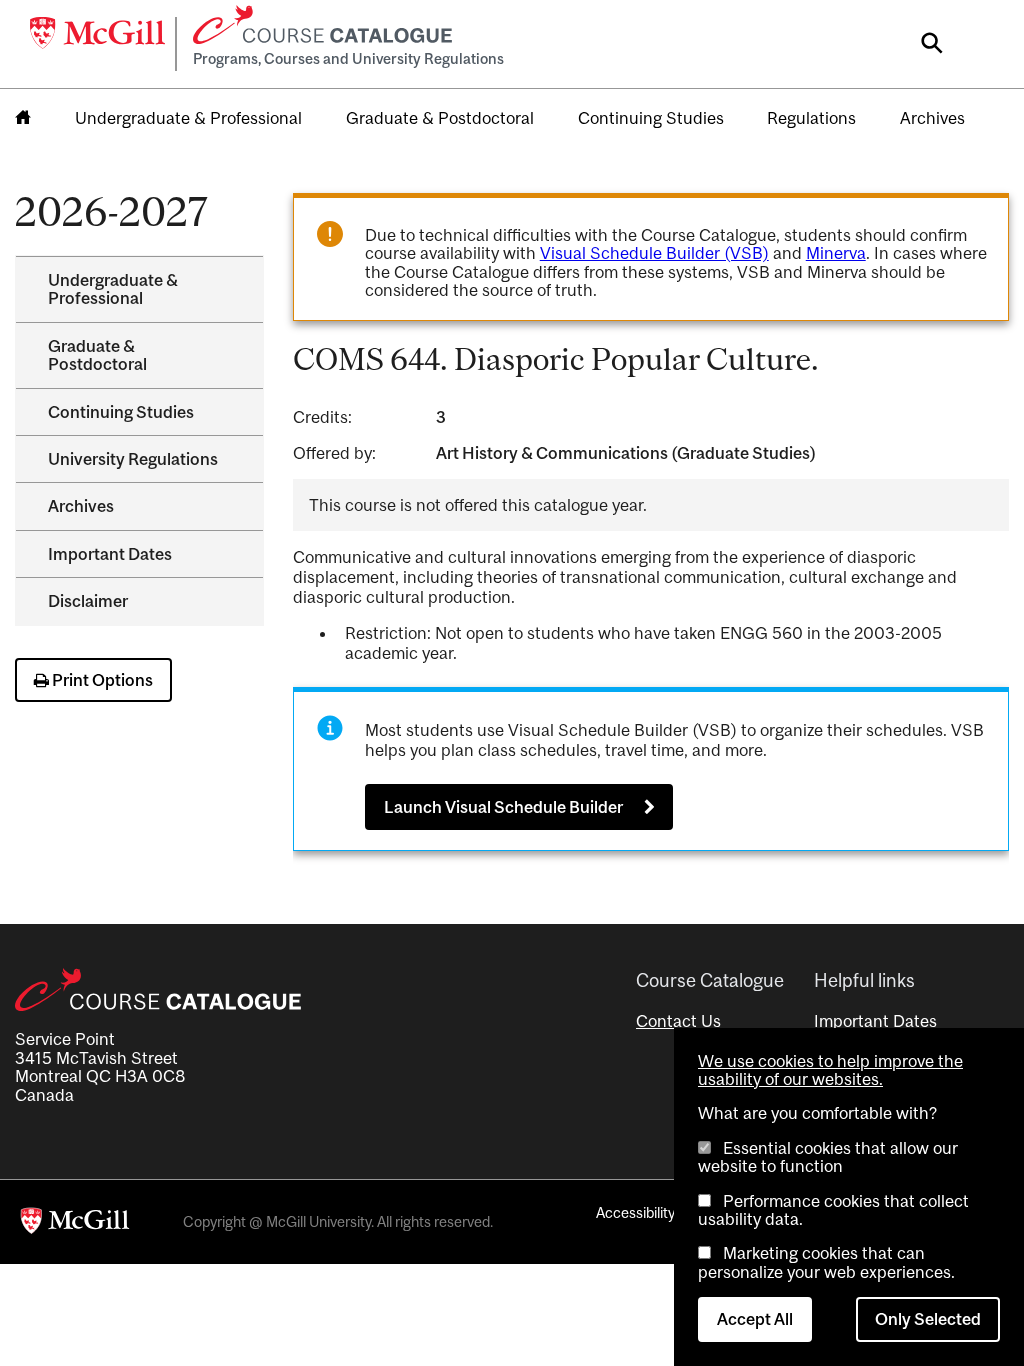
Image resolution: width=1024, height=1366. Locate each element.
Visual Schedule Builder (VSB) (654, 253)
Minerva (836, 253)
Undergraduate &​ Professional (113, 289)
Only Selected (928, 1319)
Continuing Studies (651, 118)
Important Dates (110, 554)
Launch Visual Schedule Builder (503, 807)
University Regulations (133, 459)
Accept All (755, 1319)
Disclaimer (88, 601)
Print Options (101, 680)
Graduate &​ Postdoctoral (97, 355)
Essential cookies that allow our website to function (828, 1157)
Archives (932, 118)
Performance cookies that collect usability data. (833, 1210)
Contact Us (678, 1021)
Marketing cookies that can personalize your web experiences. (826, 1262)
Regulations (811, 118)
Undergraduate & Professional (188, 118)
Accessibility (635, 1212)
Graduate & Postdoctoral (440, 118)
